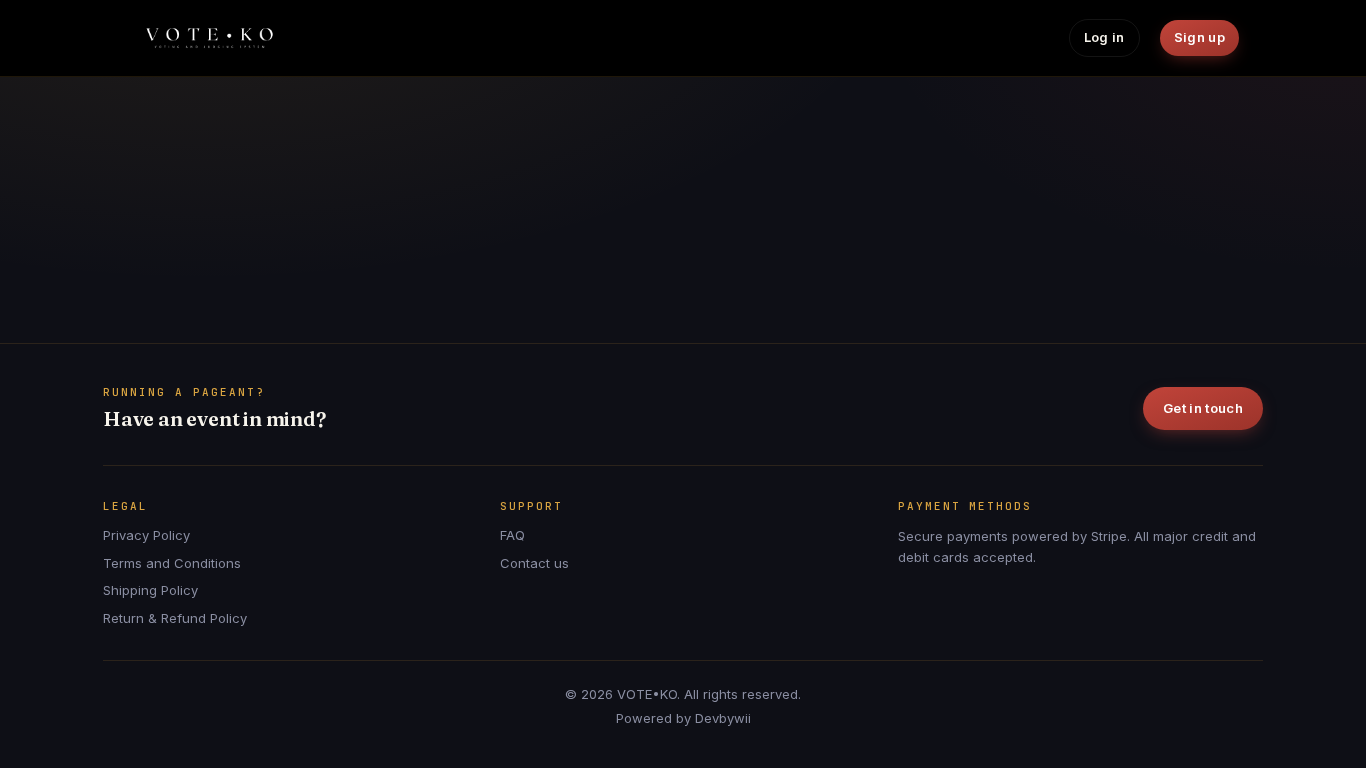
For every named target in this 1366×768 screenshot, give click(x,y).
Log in (1104, 37)
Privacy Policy (146, 535)
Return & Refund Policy (175, 618)
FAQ (512, 535)
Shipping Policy (150, 590)
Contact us (534, 563)
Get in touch (1203, 408)
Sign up (1199, 37)
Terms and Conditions (172, 563)
